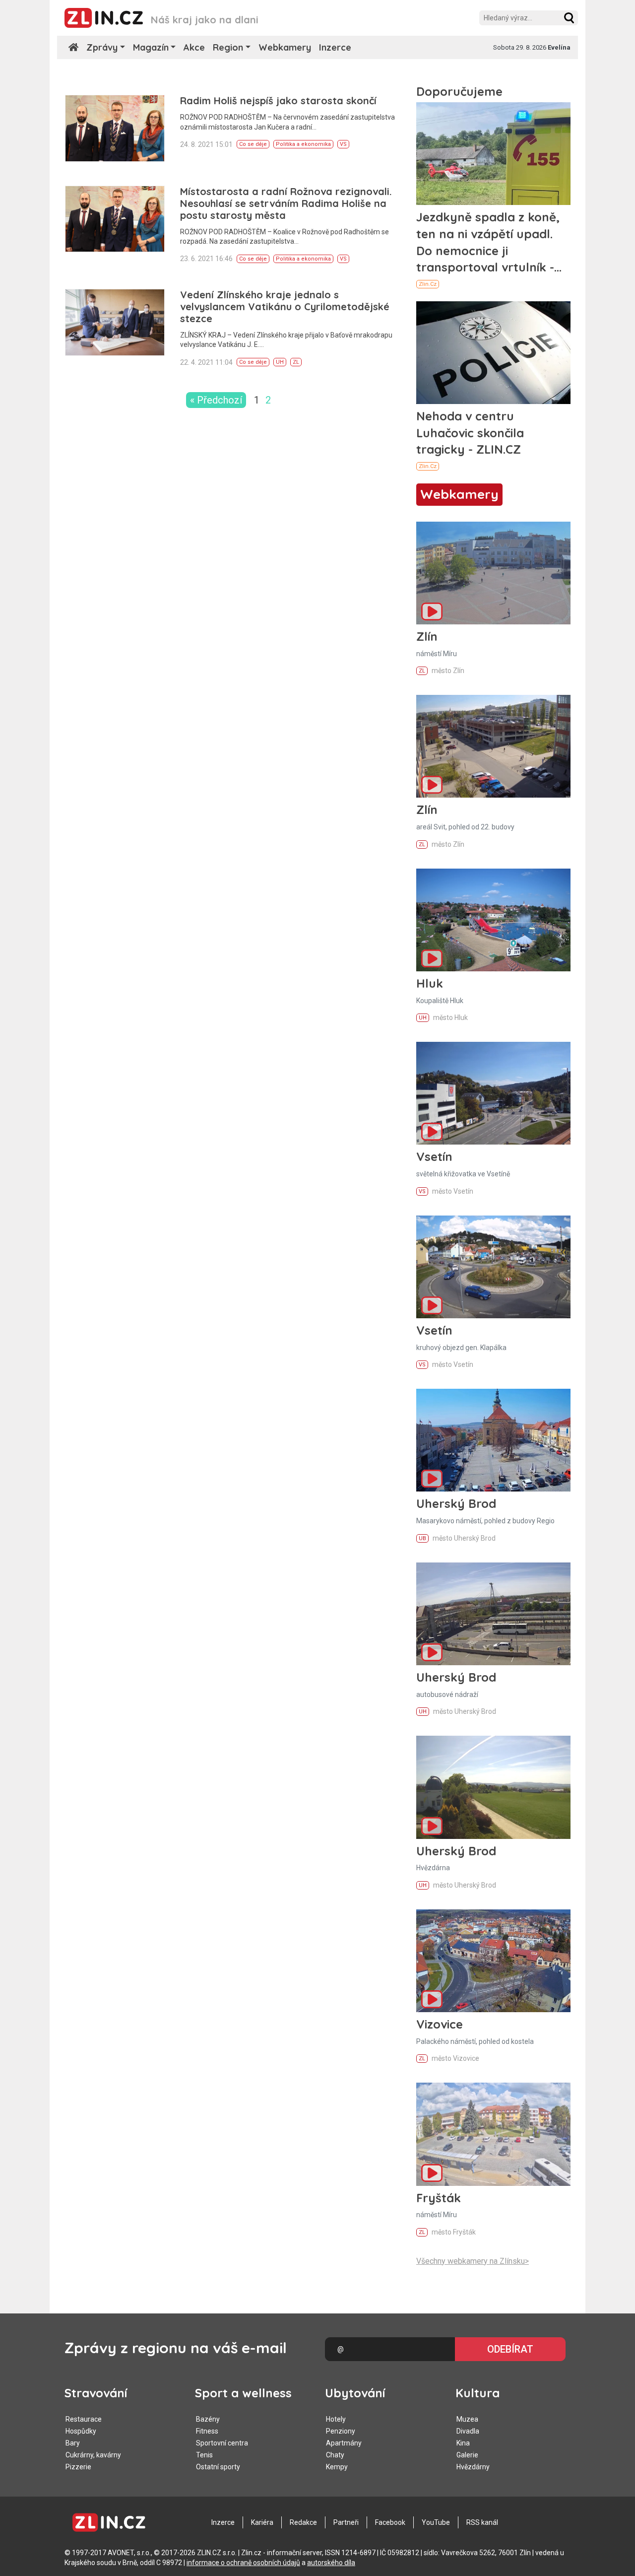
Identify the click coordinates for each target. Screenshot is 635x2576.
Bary (73, 2443)
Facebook (390, 2522)
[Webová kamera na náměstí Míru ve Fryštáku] (493, 2134)
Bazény (208, 2419)
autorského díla (331, 2563)
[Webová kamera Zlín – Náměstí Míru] (493, 573)
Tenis (204, 2455)
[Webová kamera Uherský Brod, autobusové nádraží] (493, 1614)
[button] (569, 18)
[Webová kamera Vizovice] (493, 1961)
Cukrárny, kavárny (93, 2455)
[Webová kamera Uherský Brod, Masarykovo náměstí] (493, 1440)
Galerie (467, 2455)
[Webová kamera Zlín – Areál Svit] (493, 746)
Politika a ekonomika (303, 144)
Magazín (151, 47)
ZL (296, 362)
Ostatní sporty (218, 2467)
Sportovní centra (222, 2443)
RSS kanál (482, 2522)
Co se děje (253, 144)
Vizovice (440, 2024)
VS (343, 144)
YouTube (436, 2522)
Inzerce (335, 47)
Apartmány (344, 2443)
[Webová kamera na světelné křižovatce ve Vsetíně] (493, 1093)
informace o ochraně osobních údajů (243, 2563)
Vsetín (434, 1156)
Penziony (341, 2431)
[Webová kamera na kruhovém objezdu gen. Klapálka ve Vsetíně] (493, 1267)
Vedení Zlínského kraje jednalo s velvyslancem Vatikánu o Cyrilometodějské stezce (285, 306)
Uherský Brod (456, 1503)
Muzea (467, 2419)
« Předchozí (216, 400)
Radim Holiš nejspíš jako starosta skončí (278, 101)
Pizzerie (78, 2467)
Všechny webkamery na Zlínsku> (473, 2261)
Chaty (335, 2455)
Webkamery (285, 47)
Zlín (427, 636)
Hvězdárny (473, 2467)
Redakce (303, 2522)
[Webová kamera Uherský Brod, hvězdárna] (493, 1787)
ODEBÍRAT (510, 2349)
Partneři (346, 2522)
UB (422, 1538)
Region (228, 47)
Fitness (207, 2431)
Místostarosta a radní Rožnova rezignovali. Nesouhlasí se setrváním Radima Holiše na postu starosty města (286, 203)
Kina (463, 2443)
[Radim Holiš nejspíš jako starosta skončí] (115, 128)
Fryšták (439, 2198)
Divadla (468, 2431)
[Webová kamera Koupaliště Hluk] (493, 920)
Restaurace (84, 2419)
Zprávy (102, 47)
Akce (194, 47)
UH (280, 362)
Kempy (337, 2467)
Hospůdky (81, 2431)
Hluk (430, 983)
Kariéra (262, 2522)
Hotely (336, 2419)
